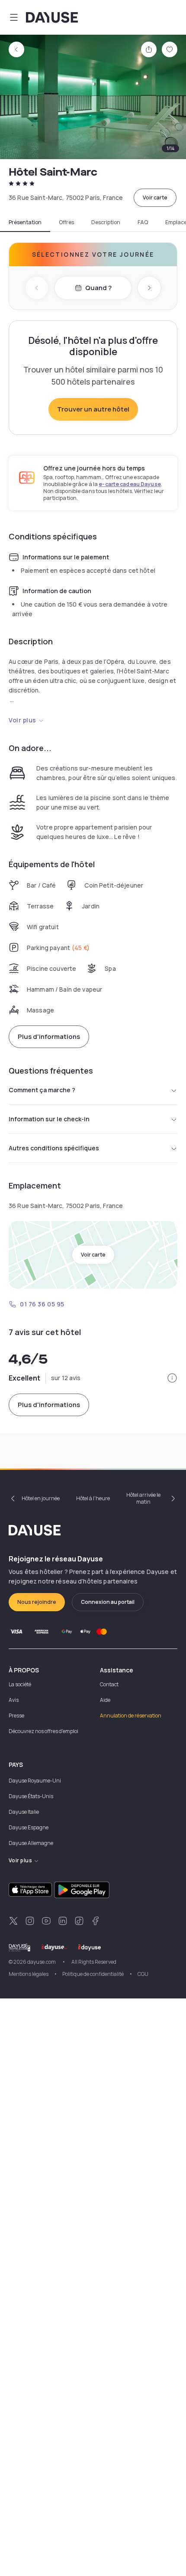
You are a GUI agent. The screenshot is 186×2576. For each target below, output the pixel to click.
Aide (105, 1700)
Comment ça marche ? (42, 1090)
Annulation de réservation (131, 1716)
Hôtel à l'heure (93, 1498)
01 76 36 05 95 (42, 1304)
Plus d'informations (49, 1037)
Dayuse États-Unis (31, 1796)
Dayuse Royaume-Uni (35, 1781)
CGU (143, 1974)
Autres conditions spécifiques (54, 1148)
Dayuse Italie (24, 1812)
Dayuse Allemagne (31, 1843)
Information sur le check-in (49, 1119)
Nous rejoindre (37, 1602)
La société (20, 1684)
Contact (109, 1684)
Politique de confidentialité (93, 1974)
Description (106, 222)
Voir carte (155, 198)
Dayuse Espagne (29, 1827)
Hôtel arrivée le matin (143, 1498)
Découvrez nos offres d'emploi (43, 1731)
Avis (14, 1700)
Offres (66, 222)
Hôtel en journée (41, 1498)
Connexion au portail (108, 1602)
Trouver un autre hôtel (93, 409)
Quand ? (98, 288)
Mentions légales (29, 1974)
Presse (16, 1716)
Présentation (25, 222)
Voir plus (22, 720)
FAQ (143, 222)
